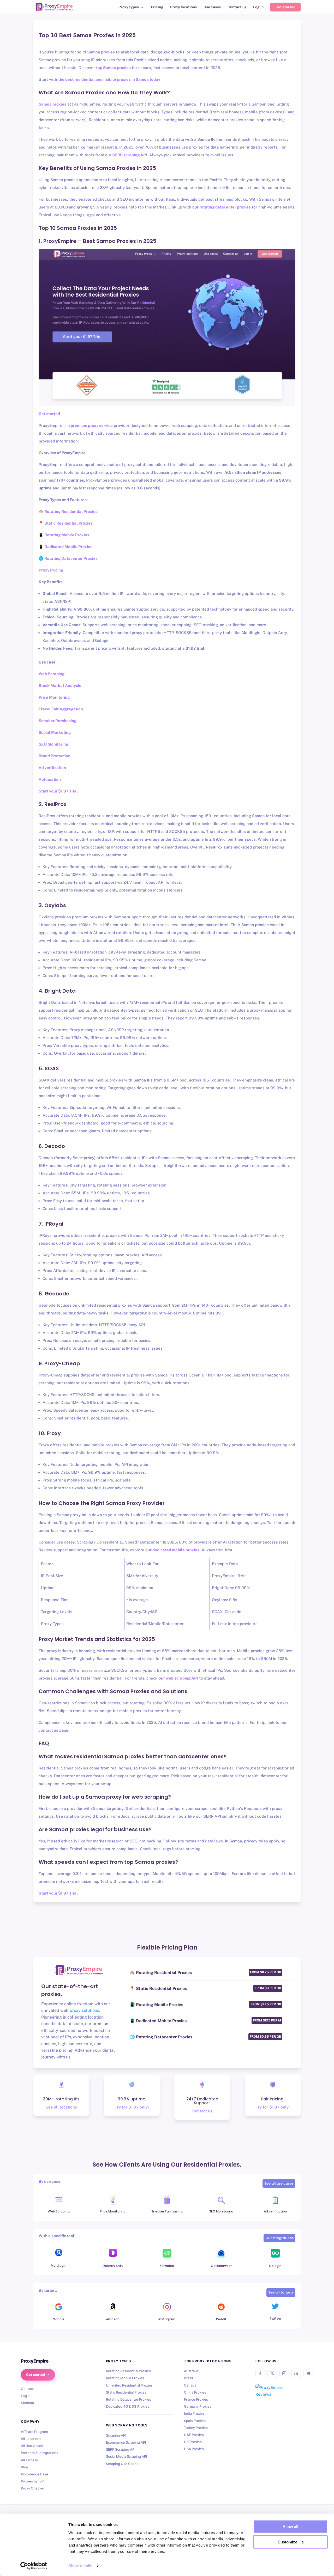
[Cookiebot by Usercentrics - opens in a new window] (34, 2566)
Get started (285, 7)
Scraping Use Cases (122, 2464)
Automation (50, 779)
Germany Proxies (198, 2406)
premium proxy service (92, 425)
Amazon (113, 2319)
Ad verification (52, 768)
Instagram (167, 2319)
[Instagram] (284, 2373)
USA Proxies (194, 2449)
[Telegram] (308, 2373)
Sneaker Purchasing (58, 721)
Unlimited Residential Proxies (129, 2385)
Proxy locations (183, 7)
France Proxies (196, 2399)
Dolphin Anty (113, 2266)
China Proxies (195, 2392)
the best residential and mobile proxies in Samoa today (109, 79)
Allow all (290, 2527)
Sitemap (27, 2403)
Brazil (188, 2378)
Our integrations (279, 2238)
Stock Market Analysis (60, 686)
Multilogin (59, 2265)
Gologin (275, 2266)
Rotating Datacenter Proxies (129, 2399)
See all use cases (279, 2183)
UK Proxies (193, 2442)
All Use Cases (32, 2446)
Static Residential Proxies (126, 2392)
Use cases (212, 7)
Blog (25, 2467)
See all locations (61, 2107)
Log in (258, 7)
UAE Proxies (194, 2435)
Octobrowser (221, 2266)
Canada (190, 2385)
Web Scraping (52, 674)
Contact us (237, 7)
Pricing (157, 7)
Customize (287, 2542)
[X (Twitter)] (272, 2373)
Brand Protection (55, 756)
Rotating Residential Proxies (128, 2371)
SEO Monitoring (53, 744)
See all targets (281, 2292)
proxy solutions (84, 2010)
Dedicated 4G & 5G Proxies (128, 2406)
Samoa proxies (101, 52)
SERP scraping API (129, 155)
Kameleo (167, 2266)
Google (59, 2319)
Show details (80, 2566)
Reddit (221, 2319)
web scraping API (181, 1678)
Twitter (275, 2318)
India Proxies (194, 2413)
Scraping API (116, 2435)
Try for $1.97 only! (132, 2107)
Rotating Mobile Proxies (125, 2378)
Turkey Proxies (196, 2428)
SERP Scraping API (121, 2449)
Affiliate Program (34, 2432)
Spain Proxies (195, 2421)
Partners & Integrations (40, 2453)
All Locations (31, 2439)
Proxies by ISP (32, 2481)
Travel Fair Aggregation (61, 709)
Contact (27, 2389)
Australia (191, 2371)
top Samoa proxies (113, 68)
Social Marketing (55, 732)
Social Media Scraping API (127, 2456)
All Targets (29, 2460)
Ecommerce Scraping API (126, 2442)
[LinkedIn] (296, 2373)
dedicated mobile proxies (175, 1550)
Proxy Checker (33, 2488)
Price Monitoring (54, 697)
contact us (48, 1730)
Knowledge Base (35, 2474)
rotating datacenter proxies (225, 207)
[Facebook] (260, 2373)
